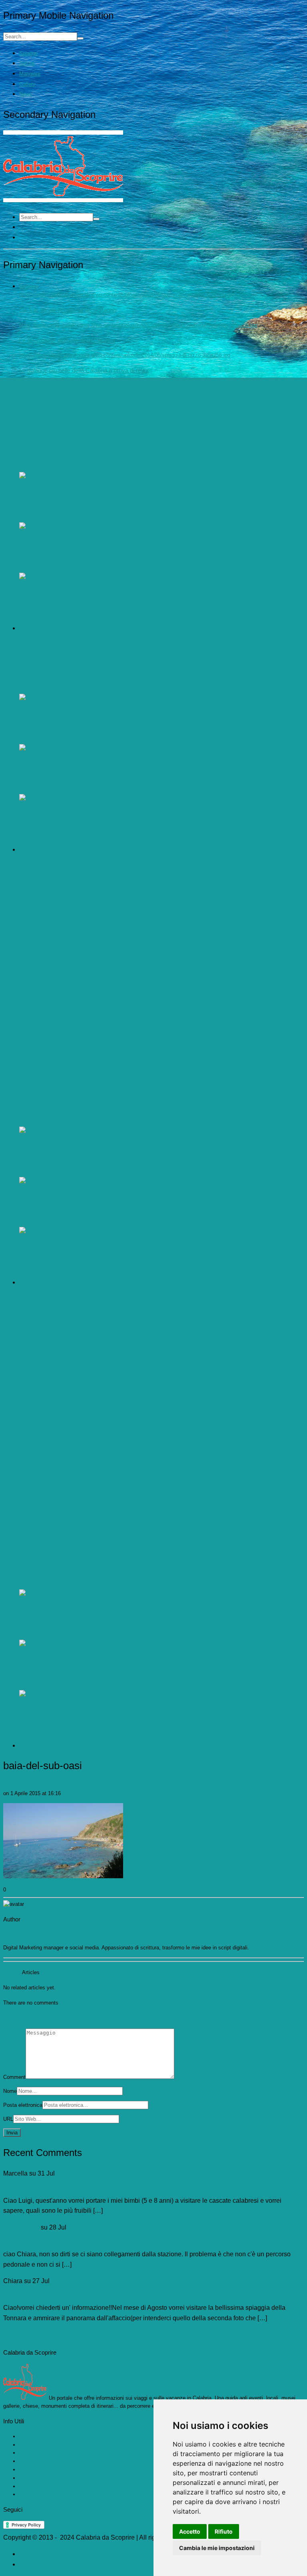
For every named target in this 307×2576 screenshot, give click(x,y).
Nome (10, 2091)
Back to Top (20, 2335)
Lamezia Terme (37, 2494)
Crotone (28, 2469)
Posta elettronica (23, 2105)
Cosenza (29, 2461)
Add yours (15, 2018)
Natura (27, 63)
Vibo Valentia (34, 2478)
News (26, 94)
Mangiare (30, 74)
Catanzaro (31, 2453)
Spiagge (29, 53)
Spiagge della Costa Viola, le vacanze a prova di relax (80, 2237)
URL (8, 2119)
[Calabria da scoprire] (63, 200)
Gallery (27, 84)
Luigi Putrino (21, 2227)
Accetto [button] (190, 2531)
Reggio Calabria (37, 2486)
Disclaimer (34, 2564)
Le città (28, 2445)
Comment (14, 2077)
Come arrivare (35, 2436)
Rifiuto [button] (224, 2531)
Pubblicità (33, 2554)
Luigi (9, 1785)
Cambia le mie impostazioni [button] (217, 2548)
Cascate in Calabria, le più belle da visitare (64, 2184)
